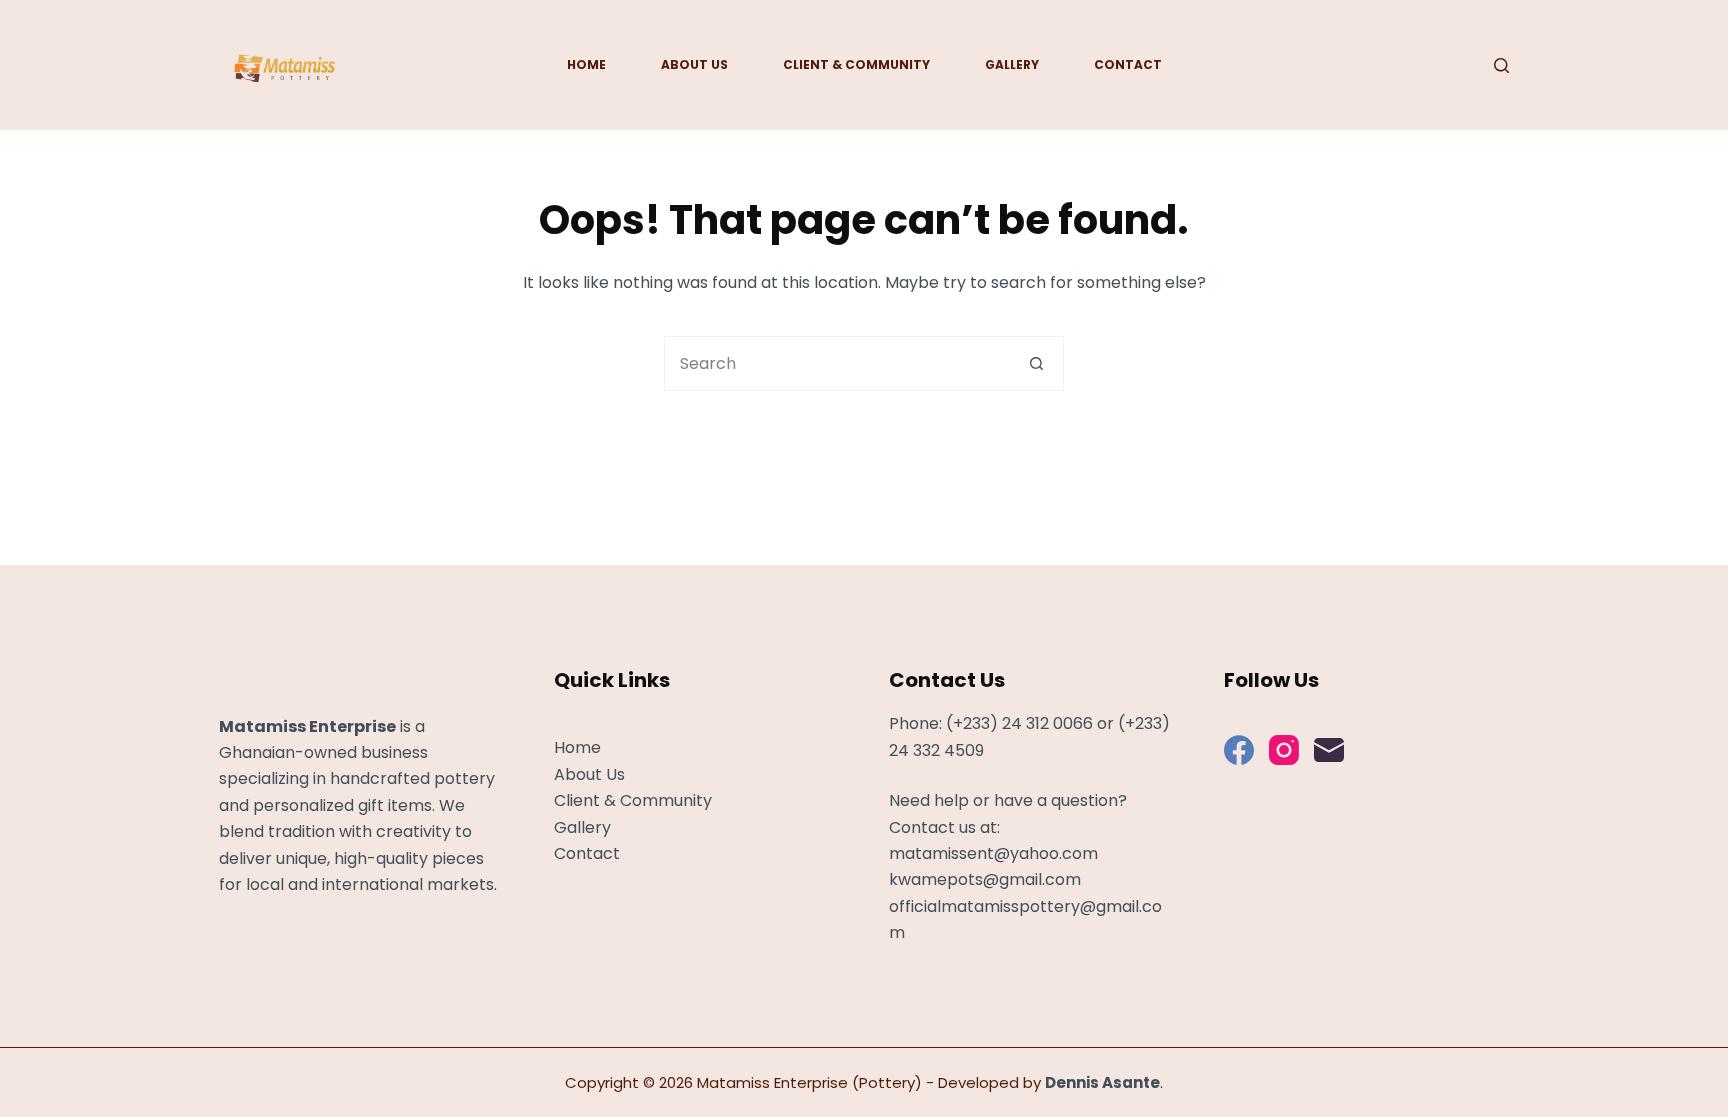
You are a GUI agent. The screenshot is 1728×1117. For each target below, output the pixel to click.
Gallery (1012, 64)
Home (586, 64)
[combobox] (837, 363)
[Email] (1329, 750)
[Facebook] (1239, 750)
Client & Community (856, 64)
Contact (1128, 64)
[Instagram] (1284, 750)
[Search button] (1036, 363)
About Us (694, 64)
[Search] (1501, 65)
